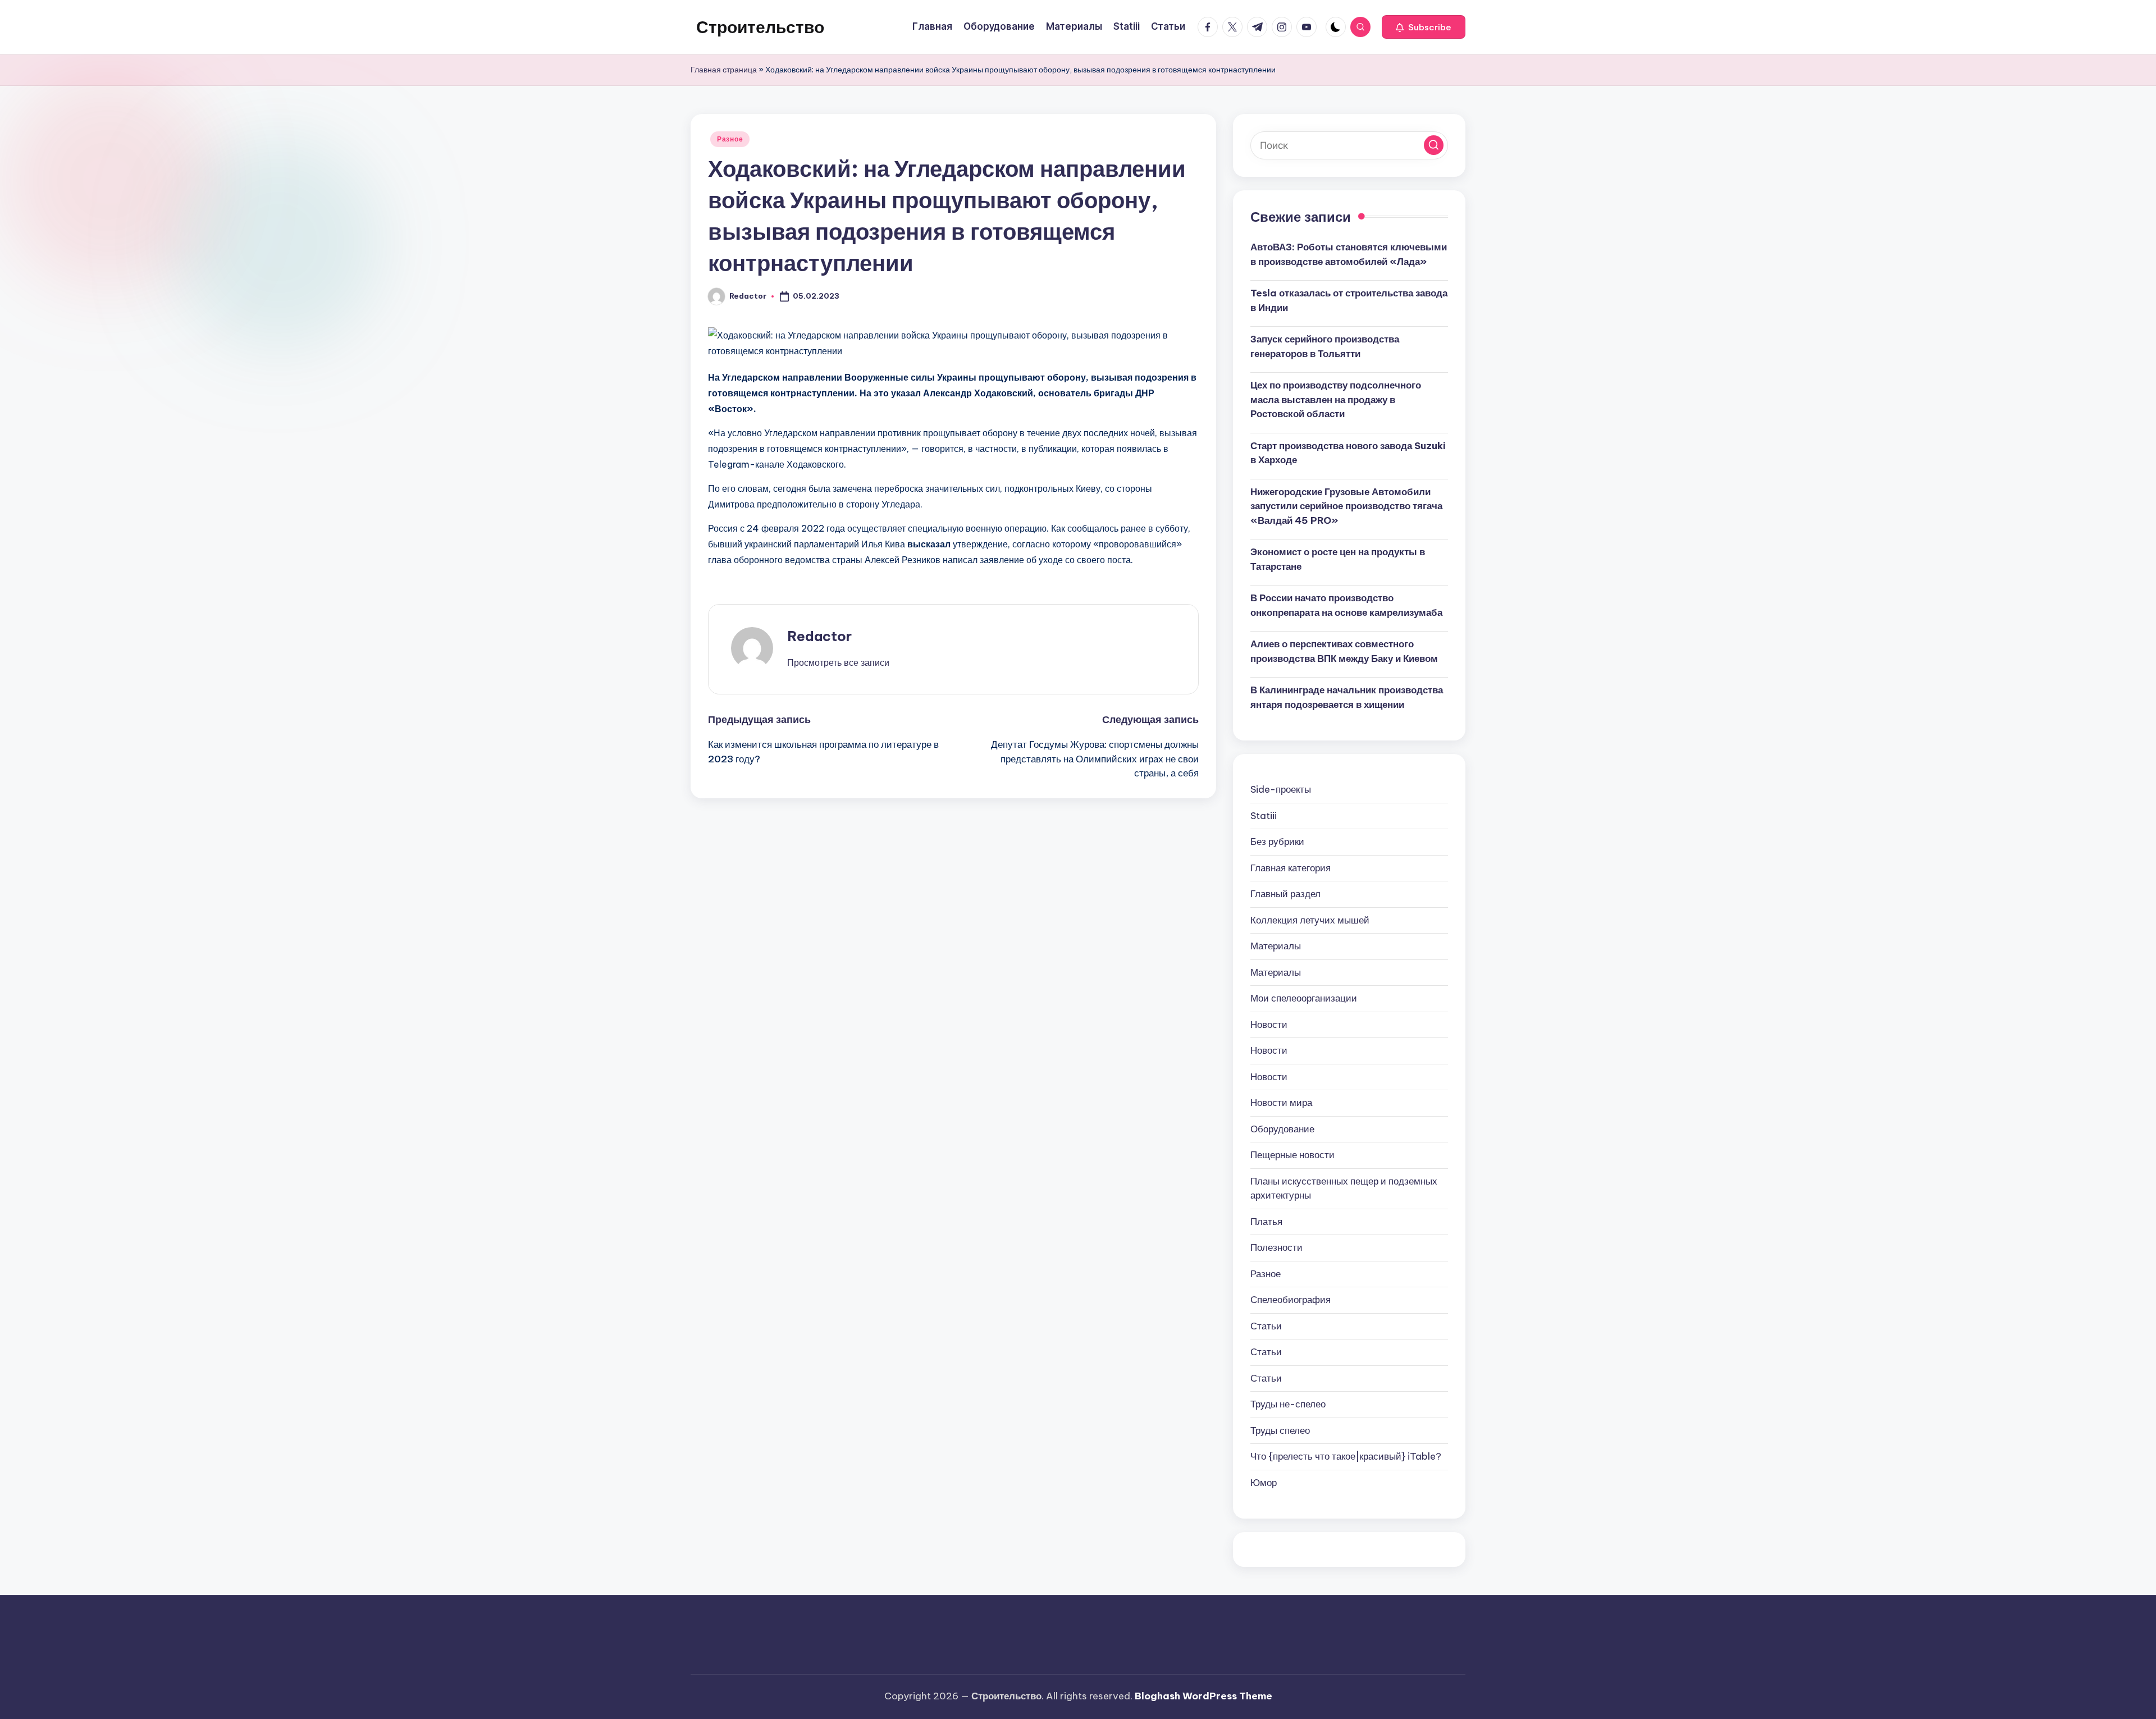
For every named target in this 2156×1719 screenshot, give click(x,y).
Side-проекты (1281, 789)
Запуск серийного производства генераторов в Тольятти (1325, 346)
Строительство (760, 27)
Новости (1269, 1025)
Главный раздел (1285, 894)
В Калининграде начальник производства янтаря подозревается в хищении (1347, 697)
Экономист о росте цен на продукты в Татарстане (1338, 559)
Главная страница (724, 70)
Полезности (1276, 1247)
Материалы (1276, 946)
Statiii (1264, 816)
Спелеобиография (1291, 1300)
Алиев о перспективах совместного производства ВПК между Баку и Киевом (1344, 651)
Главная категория (1291, 868)
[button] (1424, 27)
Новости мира (1281, 1103)
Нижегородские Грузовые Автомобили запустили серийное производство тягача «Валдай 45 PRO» (1346, 506)
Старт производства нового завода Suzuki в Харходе (1348, 453)
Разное (730, 139)
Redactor (819, 636)
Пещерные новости (1292, 1155)
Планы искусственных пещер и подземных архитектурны (1344, 1188)
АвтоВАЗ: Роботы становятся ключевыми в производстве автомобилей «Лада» (1349, 254)
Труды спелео (1280, 1430)
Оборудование (1282, 1129)
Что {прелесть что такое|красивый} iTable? (1346, 1456)
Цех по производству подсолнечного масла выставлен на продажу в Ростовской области (1336, 399)
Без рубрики (1277, 842)
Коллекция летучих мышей (1310, 920)
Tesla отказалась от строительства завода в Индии (1349, 300)
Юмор (1264, 1483)
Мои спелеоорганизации (1304, 998)
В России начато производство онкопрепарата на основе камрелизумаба (1346, 605)
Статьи (1266, 1326)
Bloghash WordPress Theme (1203, 1696)
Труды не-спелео (1288, 1404)
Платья (1266, 1222)
